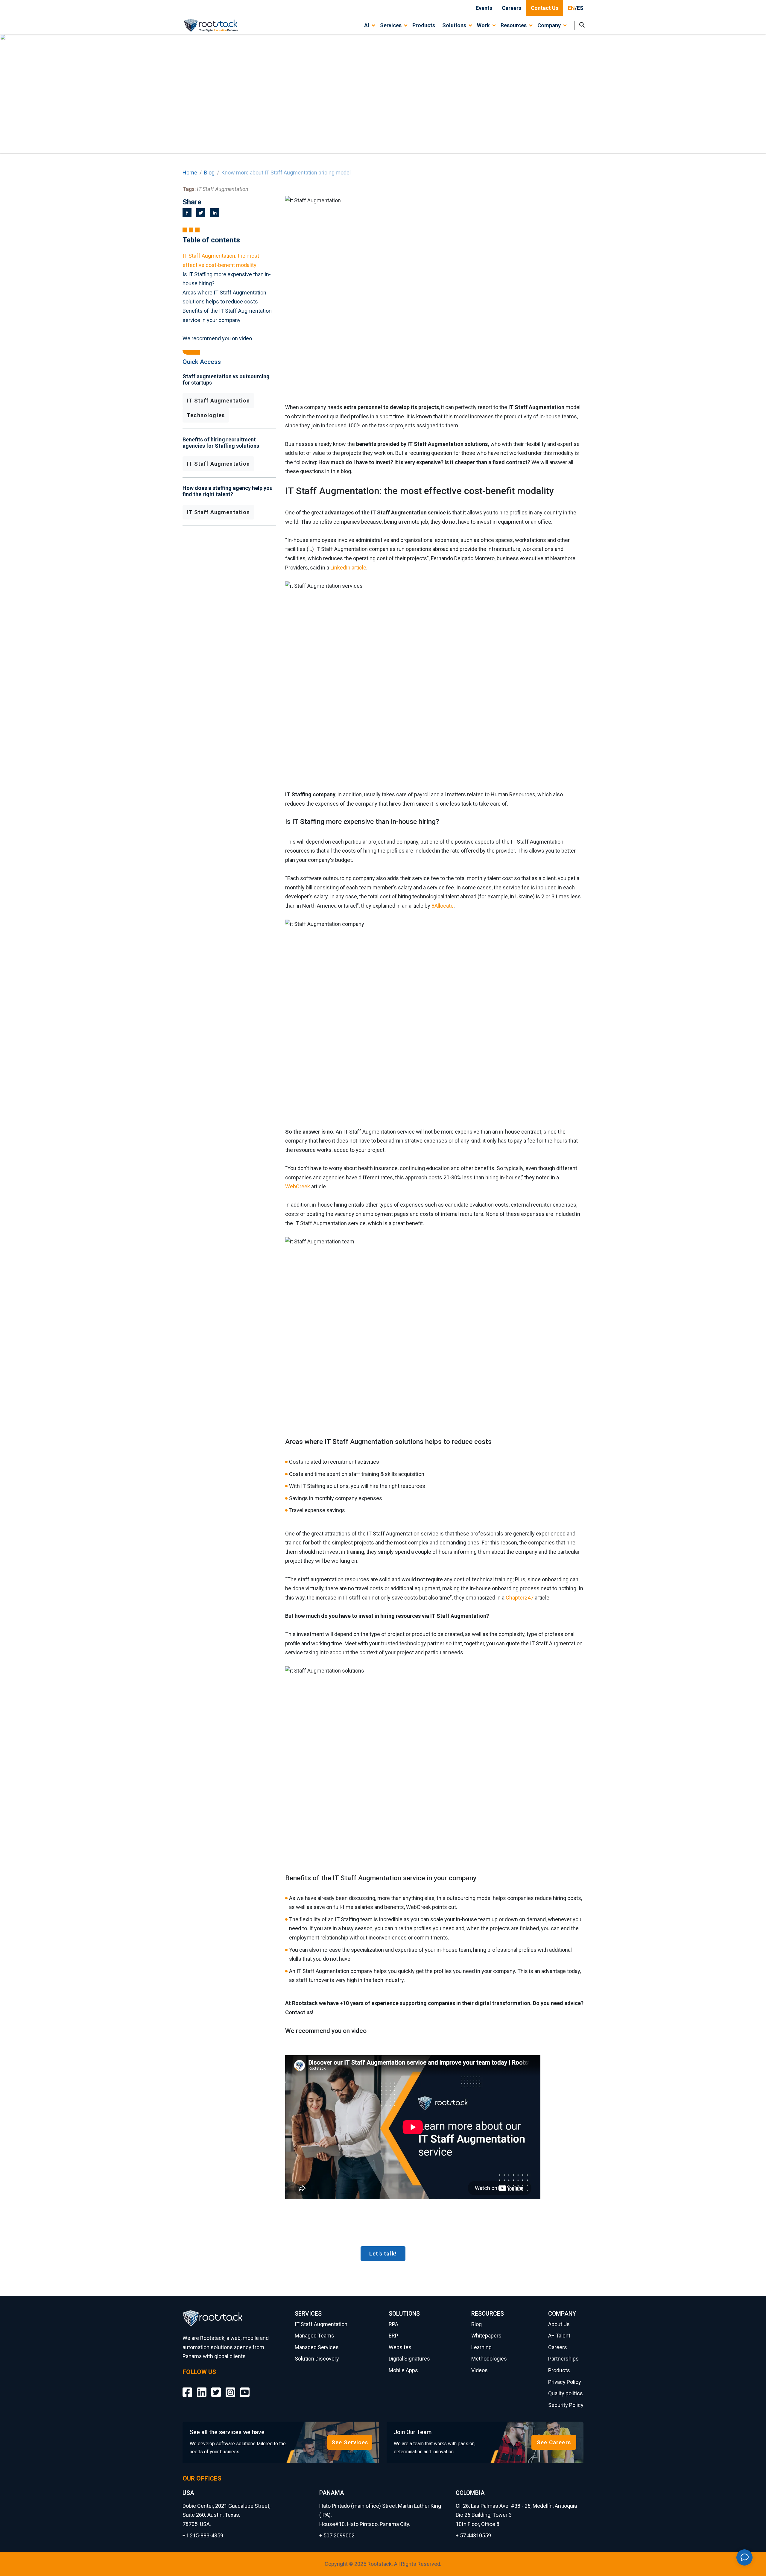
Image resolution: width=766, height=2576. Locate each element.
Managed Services (317, 2347)
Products (424, 25)
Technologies (206, 415)
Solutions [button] (454, 25)
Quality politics (566, 2393)
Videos (479, 2370)
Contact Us (545, 8)
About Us (559, 2324)
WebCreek (298, 1186)
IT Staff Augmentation (218, 401)
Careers (512, 8)
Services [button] (391, 25)
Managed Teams (314, 2336)
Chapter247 (520, 1598)
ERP (393, 2336)
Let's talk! (383, 2254)
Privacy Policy (565, 2382)
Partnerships (563, 2359)
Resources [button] (514, 25)
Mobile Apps (403, 2370)
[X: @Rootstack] (216, 2388)
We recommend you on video (217, 338)
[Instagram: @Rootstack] (230, 2388)
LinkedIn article (348, 568)
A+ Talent (559, 2336)
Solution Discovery (317, 2359)
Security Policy (566, 2405)
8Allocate (443, 906)
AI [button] (367, 25)
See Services (350, 2442)
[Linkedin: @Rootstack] (202, 2388)
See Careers (554, 2442)
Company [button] (549, 25)
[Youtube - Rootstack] (245, 2388)
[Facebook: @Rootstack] (187, 2388)
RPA (393, 2324)
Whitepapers (486, 2336)
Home (190, 173)
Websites (400, 2347)
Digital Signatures (409, 2359)
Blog (209, 173)
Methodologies (489, 2359)
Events (484, 8)
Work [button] (483, 25)
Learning (481, 2347)
